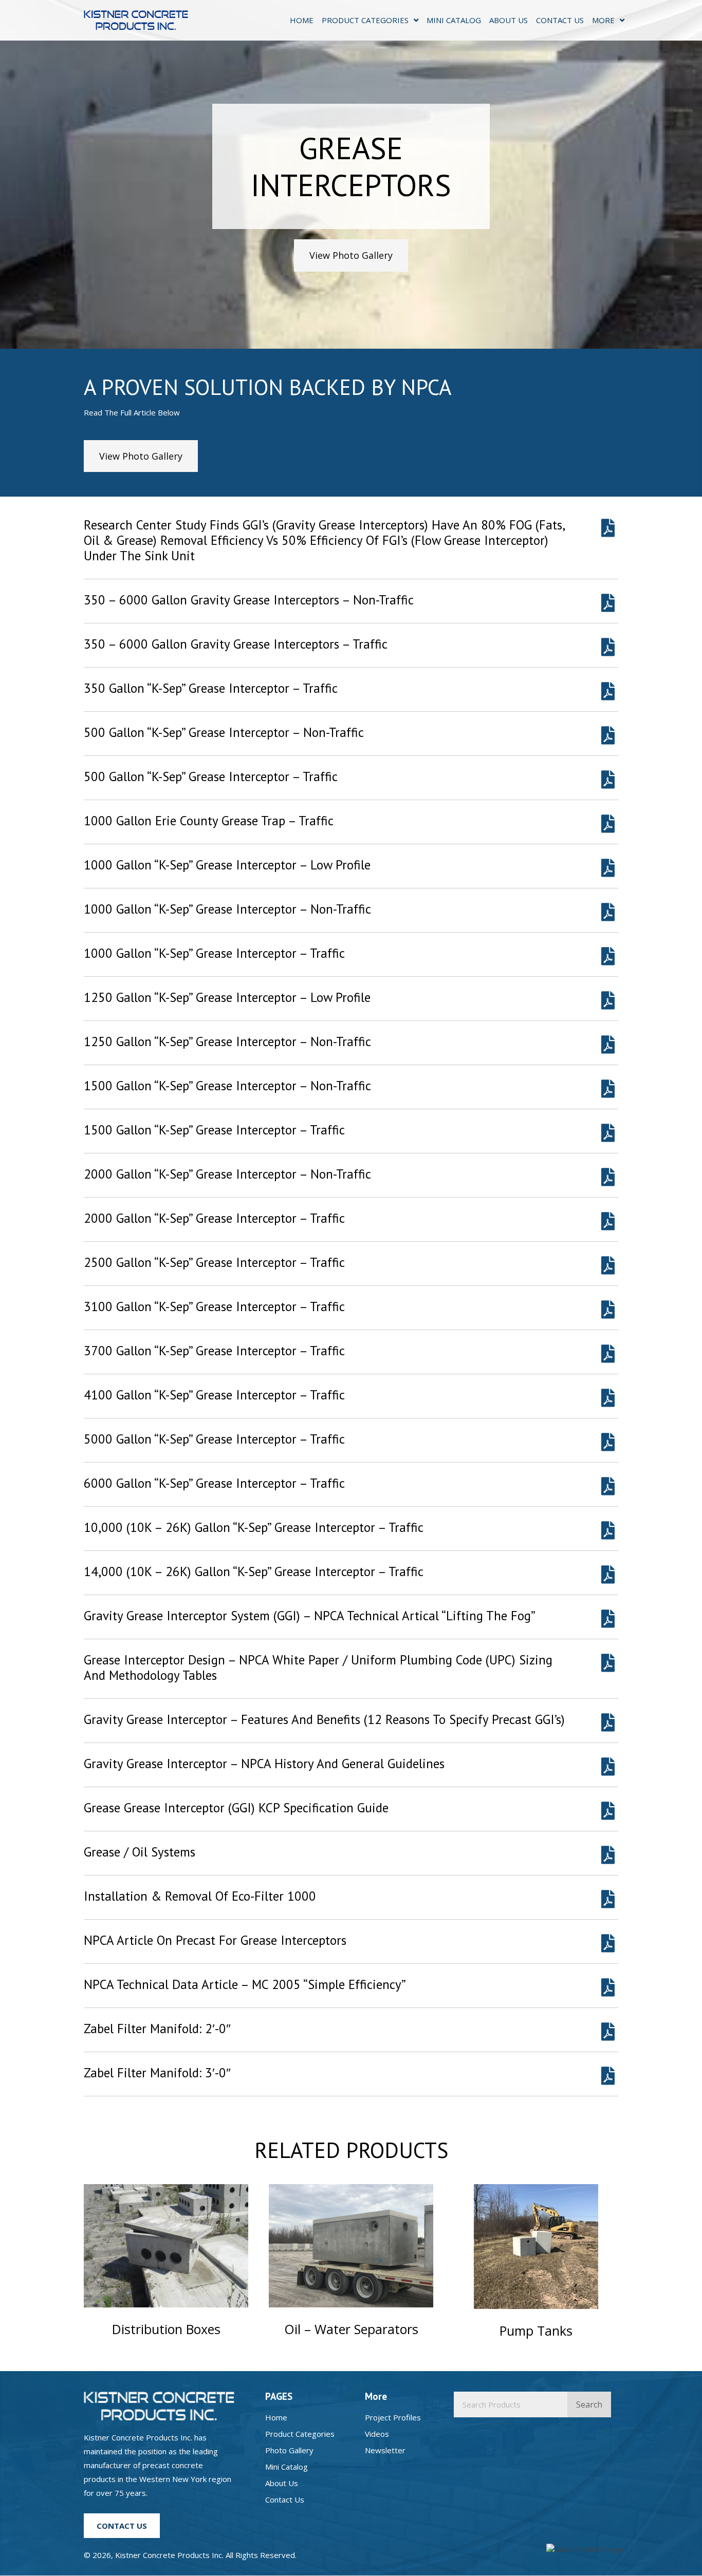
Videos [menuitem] (377, 2434)
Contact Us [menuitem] (285, 2499)
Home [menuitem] (276, 2417)
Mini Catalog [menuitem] (287, 2467)
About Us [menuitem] (282, 2483)
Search (589, 2404)
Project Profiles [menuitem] (393, 2417)
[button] (351, 255)
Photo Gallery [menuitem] (289, 2450)
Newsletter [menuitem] (385, 2450)
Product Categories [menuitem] (300, 2434)
